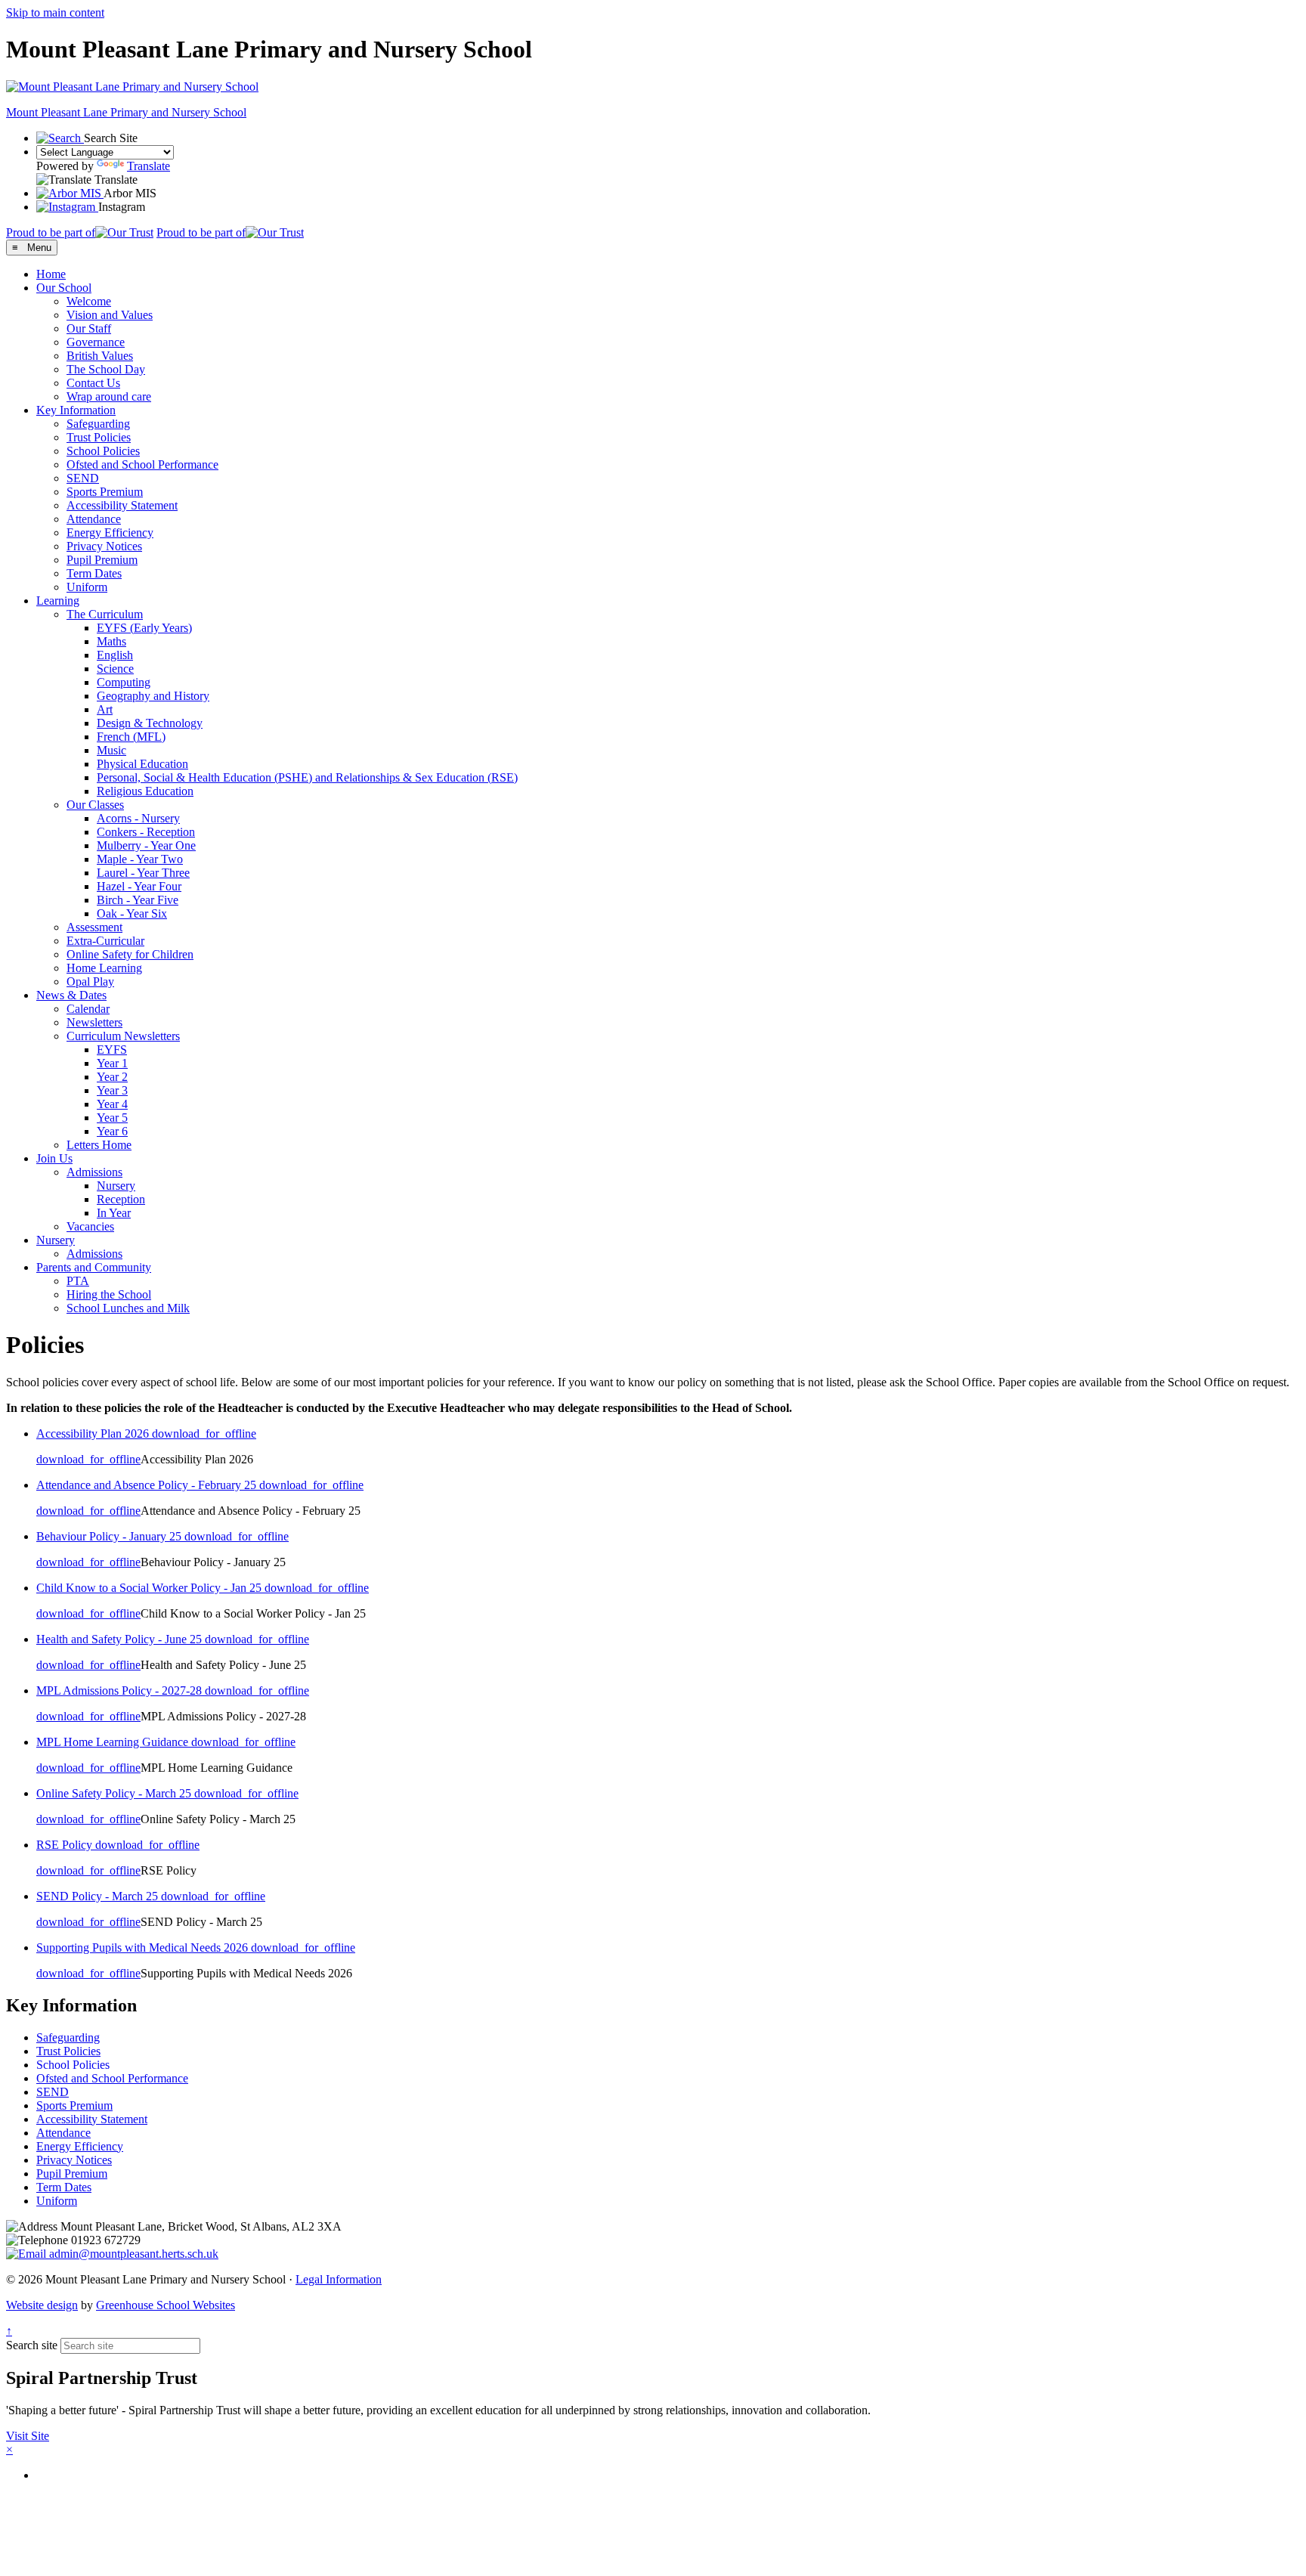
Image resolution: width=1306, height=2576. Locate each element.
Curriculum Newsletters (123, 1036)
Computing (124, 682)
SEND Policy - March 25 (99, 1896)
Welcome (89, 301)
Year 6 (112, 1131)
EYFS (112, 1050)
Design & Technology (150, 723)
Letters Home (99, 1145)
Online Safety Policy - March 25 (115, 1793)
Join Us (54, 1158)
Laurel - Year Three (143, 873)
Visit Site (28, 2436)
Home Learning (104, 968)
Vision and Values (110, 315)
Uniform (87, 587)
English (115, 655)
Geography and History (153, 696)
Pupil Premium (102, 560)
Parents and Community (94, 1267)
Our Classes (95, 805)
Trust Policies (99, 437)
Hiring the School (109, 1294)
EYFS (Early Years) (144, 628)
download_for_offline (204, 1434)
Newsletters (94, 1022)
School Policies (103, 451)
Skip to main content (55, 12)
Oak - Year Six (132, 913)
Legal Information (339, 2279)
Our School (64, 288)
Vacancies (90, 1226)
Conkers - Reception (146, 832)
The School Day (106, 369)
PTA (78, 1281)
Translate (149, 166)
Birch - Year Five (138, 900)
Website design (42, 2305)
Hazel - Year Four (139, 886)
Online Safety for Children (130, 954)
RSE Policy (66, 1845)
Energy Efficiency (110, 533)
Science (115, 669)
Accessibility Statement (122, 505)
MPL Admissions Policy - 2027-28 (121, 1690)
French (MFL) (131, 737)
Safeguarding (98, 424)
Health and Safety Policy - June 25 (121, 1639)
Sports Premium (105, 492)
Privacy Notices (104, 546)
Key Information (76, 410)
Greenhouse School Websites (166, 2305)
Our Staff (89, 328)
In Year (114, 1213)
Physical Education (142, 764)
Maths (111, 641)
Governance (96, 342)
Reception (121, 1199)
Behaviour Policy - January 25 (110, 1536)
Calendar (88, 1009)
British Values (100, 356)
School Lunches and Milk (128, 1308)
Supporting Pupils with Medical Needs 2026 (144, 1947)
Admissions (94, 1172)
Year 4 (112, 1104)
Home (51, 274)
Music (111, 750)
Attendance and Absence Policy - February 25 (148, 1485)
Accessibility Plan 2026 (94, 1434)
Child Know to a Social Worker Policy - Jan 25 (150, 1588)
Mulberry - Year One (146, 845)
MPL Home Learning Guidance (114, 1742)
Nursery (116, 1186)
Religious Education (145, 791)
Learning (58, 601)
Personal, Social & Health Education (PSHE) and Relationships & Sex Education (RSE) (307, 777)
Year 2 (112, 1077)
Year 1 (112, 1063)
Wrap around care (109, 396)
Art (105, 709)
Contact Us (93, 383)
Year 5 (112, 1118)
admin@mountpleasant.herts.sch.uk (132, 2254)
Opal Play (90, 981)
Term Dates (94, 573)
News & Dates (71, 995)
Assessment (94, 927)
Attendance (94, 519)
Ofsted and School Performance (142, 464)
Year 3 (112, 1090)
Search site (32, 2345)
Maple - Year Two (140, 859)
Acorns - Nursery (138, 818)
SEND (83, 478)
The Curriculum (105, 614)
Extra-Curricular (105, 941)
